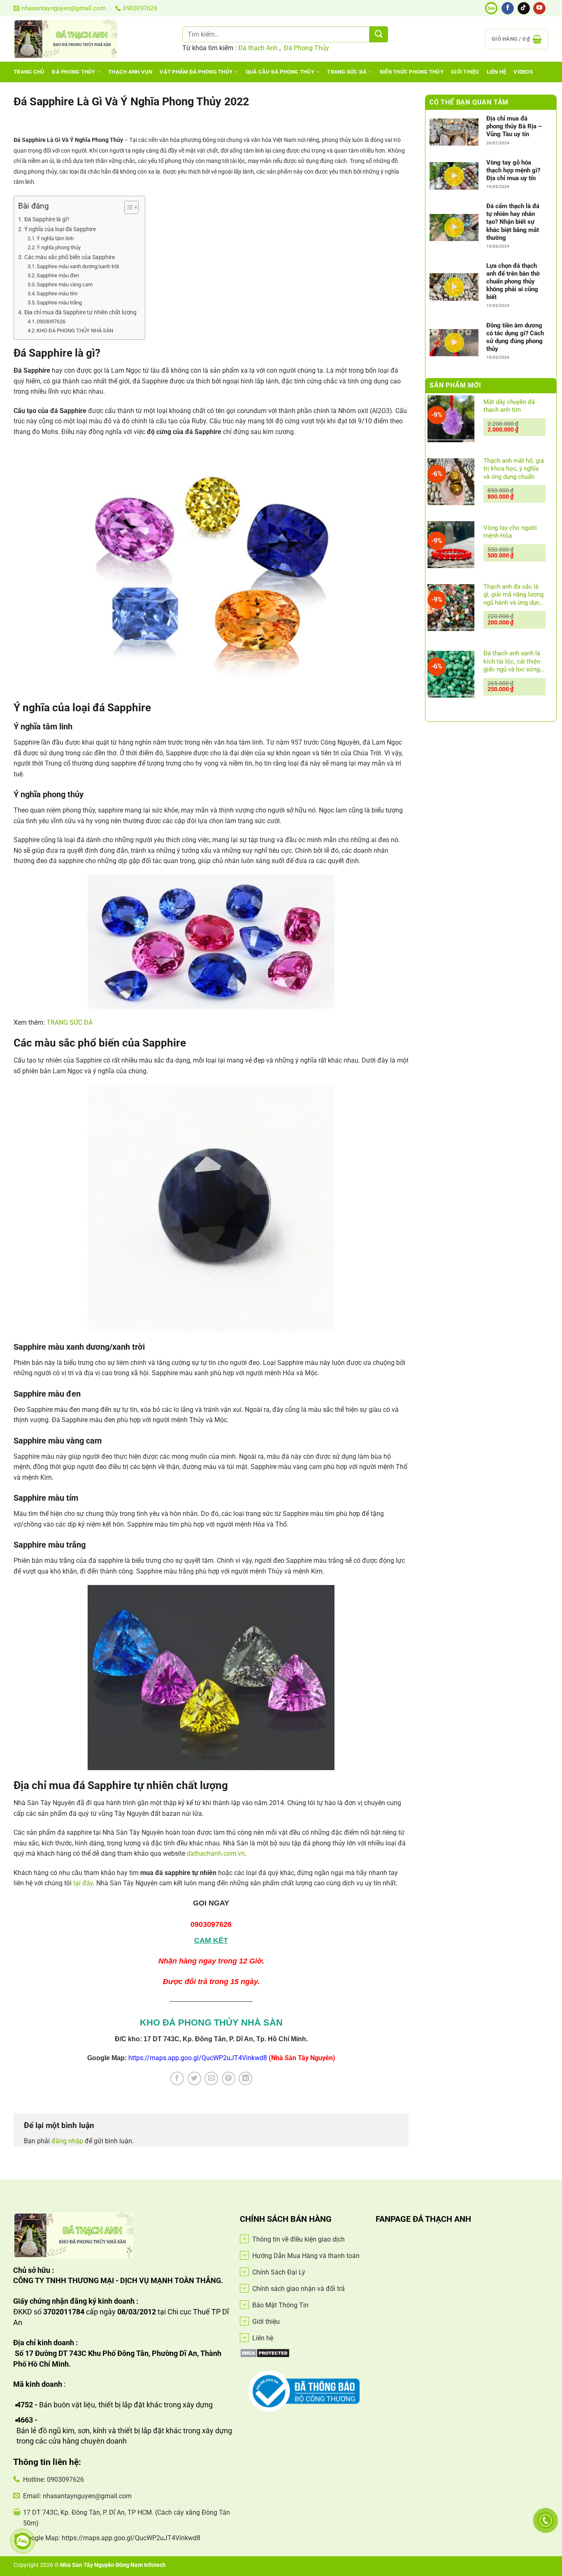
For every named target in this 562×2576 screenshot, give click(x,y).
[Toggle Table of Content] (127, 207)
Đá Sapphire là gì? (47, 219)
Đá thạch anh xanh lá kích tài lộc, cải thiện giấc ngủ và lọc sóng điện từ (512, 662)
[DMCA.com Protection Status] (265, 2352)
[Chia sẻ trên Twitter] (194, 2078)
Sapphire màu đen (58, 275)
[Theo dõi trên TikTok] (524, 8)
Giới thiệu (465, 72)
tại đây (83, 1883)
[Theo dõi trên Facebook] (508, 8)
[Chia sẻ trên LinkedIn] (245, 2078)
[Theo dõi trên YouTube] (539, 8)
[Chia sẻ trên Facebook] (177, 2078)
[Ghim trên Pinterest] (229, 2078)
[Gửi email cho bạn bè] (211, 2078)
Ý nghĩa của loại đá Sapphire (60, 229)
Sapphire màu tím (57, 294)
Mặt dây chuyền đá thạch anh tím (509, 406)
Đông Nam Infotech (141, 2565)
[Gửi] (379, 34)
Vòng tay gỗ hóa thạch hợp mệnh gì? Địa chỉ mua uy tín (513, 170)
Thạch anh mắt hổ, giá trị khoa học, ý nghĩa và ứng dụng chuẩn (514, 469)
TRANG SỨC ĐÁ (70, 1022)
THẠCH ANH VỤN (130, 72)
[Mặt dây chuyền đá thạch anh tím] (451, 419)
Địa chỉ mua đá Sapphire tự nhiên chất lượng (80, 312)
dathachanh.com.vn (216, 1853)
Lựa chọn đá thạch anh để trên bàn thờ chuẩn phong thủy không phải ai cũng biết (513, 282)
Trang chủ (29, 72)
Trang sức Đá (347, 72)
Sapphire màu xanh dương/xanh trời (78, 266)
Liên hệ (497, 72)
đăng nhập (67, 2141)
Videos (523, 72)
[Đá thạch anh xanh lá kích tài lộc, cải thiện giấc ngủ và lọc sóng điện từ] (451, 675)
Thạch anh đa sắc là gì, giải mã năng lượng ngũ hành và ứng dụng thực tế (513, 595)
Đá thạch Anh (258, 48)
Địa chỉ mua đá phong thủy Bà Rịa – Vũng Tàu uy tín (514, 127)
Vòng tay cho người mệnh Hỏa (510, 532)
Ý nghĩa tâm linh (55, 238)
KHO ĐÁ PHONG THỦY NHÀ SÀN (75, 331)
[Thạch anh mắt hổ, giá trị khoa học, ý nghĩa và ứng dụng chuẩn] (451, 482)
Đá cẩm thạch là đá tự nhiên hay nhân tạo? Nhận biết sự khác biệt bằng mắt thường (513, 222)
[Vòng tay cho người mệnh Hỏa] (451, 545)
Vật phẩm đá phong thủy (196, 72)
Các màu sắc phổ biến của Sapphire (70, 257)
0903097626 (51, 321)
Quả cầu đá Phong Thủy (280, 72)
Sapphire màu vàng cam (65, 284)
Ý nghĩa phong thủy (59, 247)
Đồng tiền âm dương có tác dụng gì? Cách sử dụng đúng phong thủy (515, 337)
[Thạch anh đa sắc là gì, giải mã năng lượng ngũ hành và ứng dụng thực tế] (451, 608)
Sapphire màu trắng (59, 303)
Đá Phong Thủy (307, 48)
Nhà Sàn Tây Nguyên (88, 2565)
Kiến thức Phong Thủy (412, 72)
